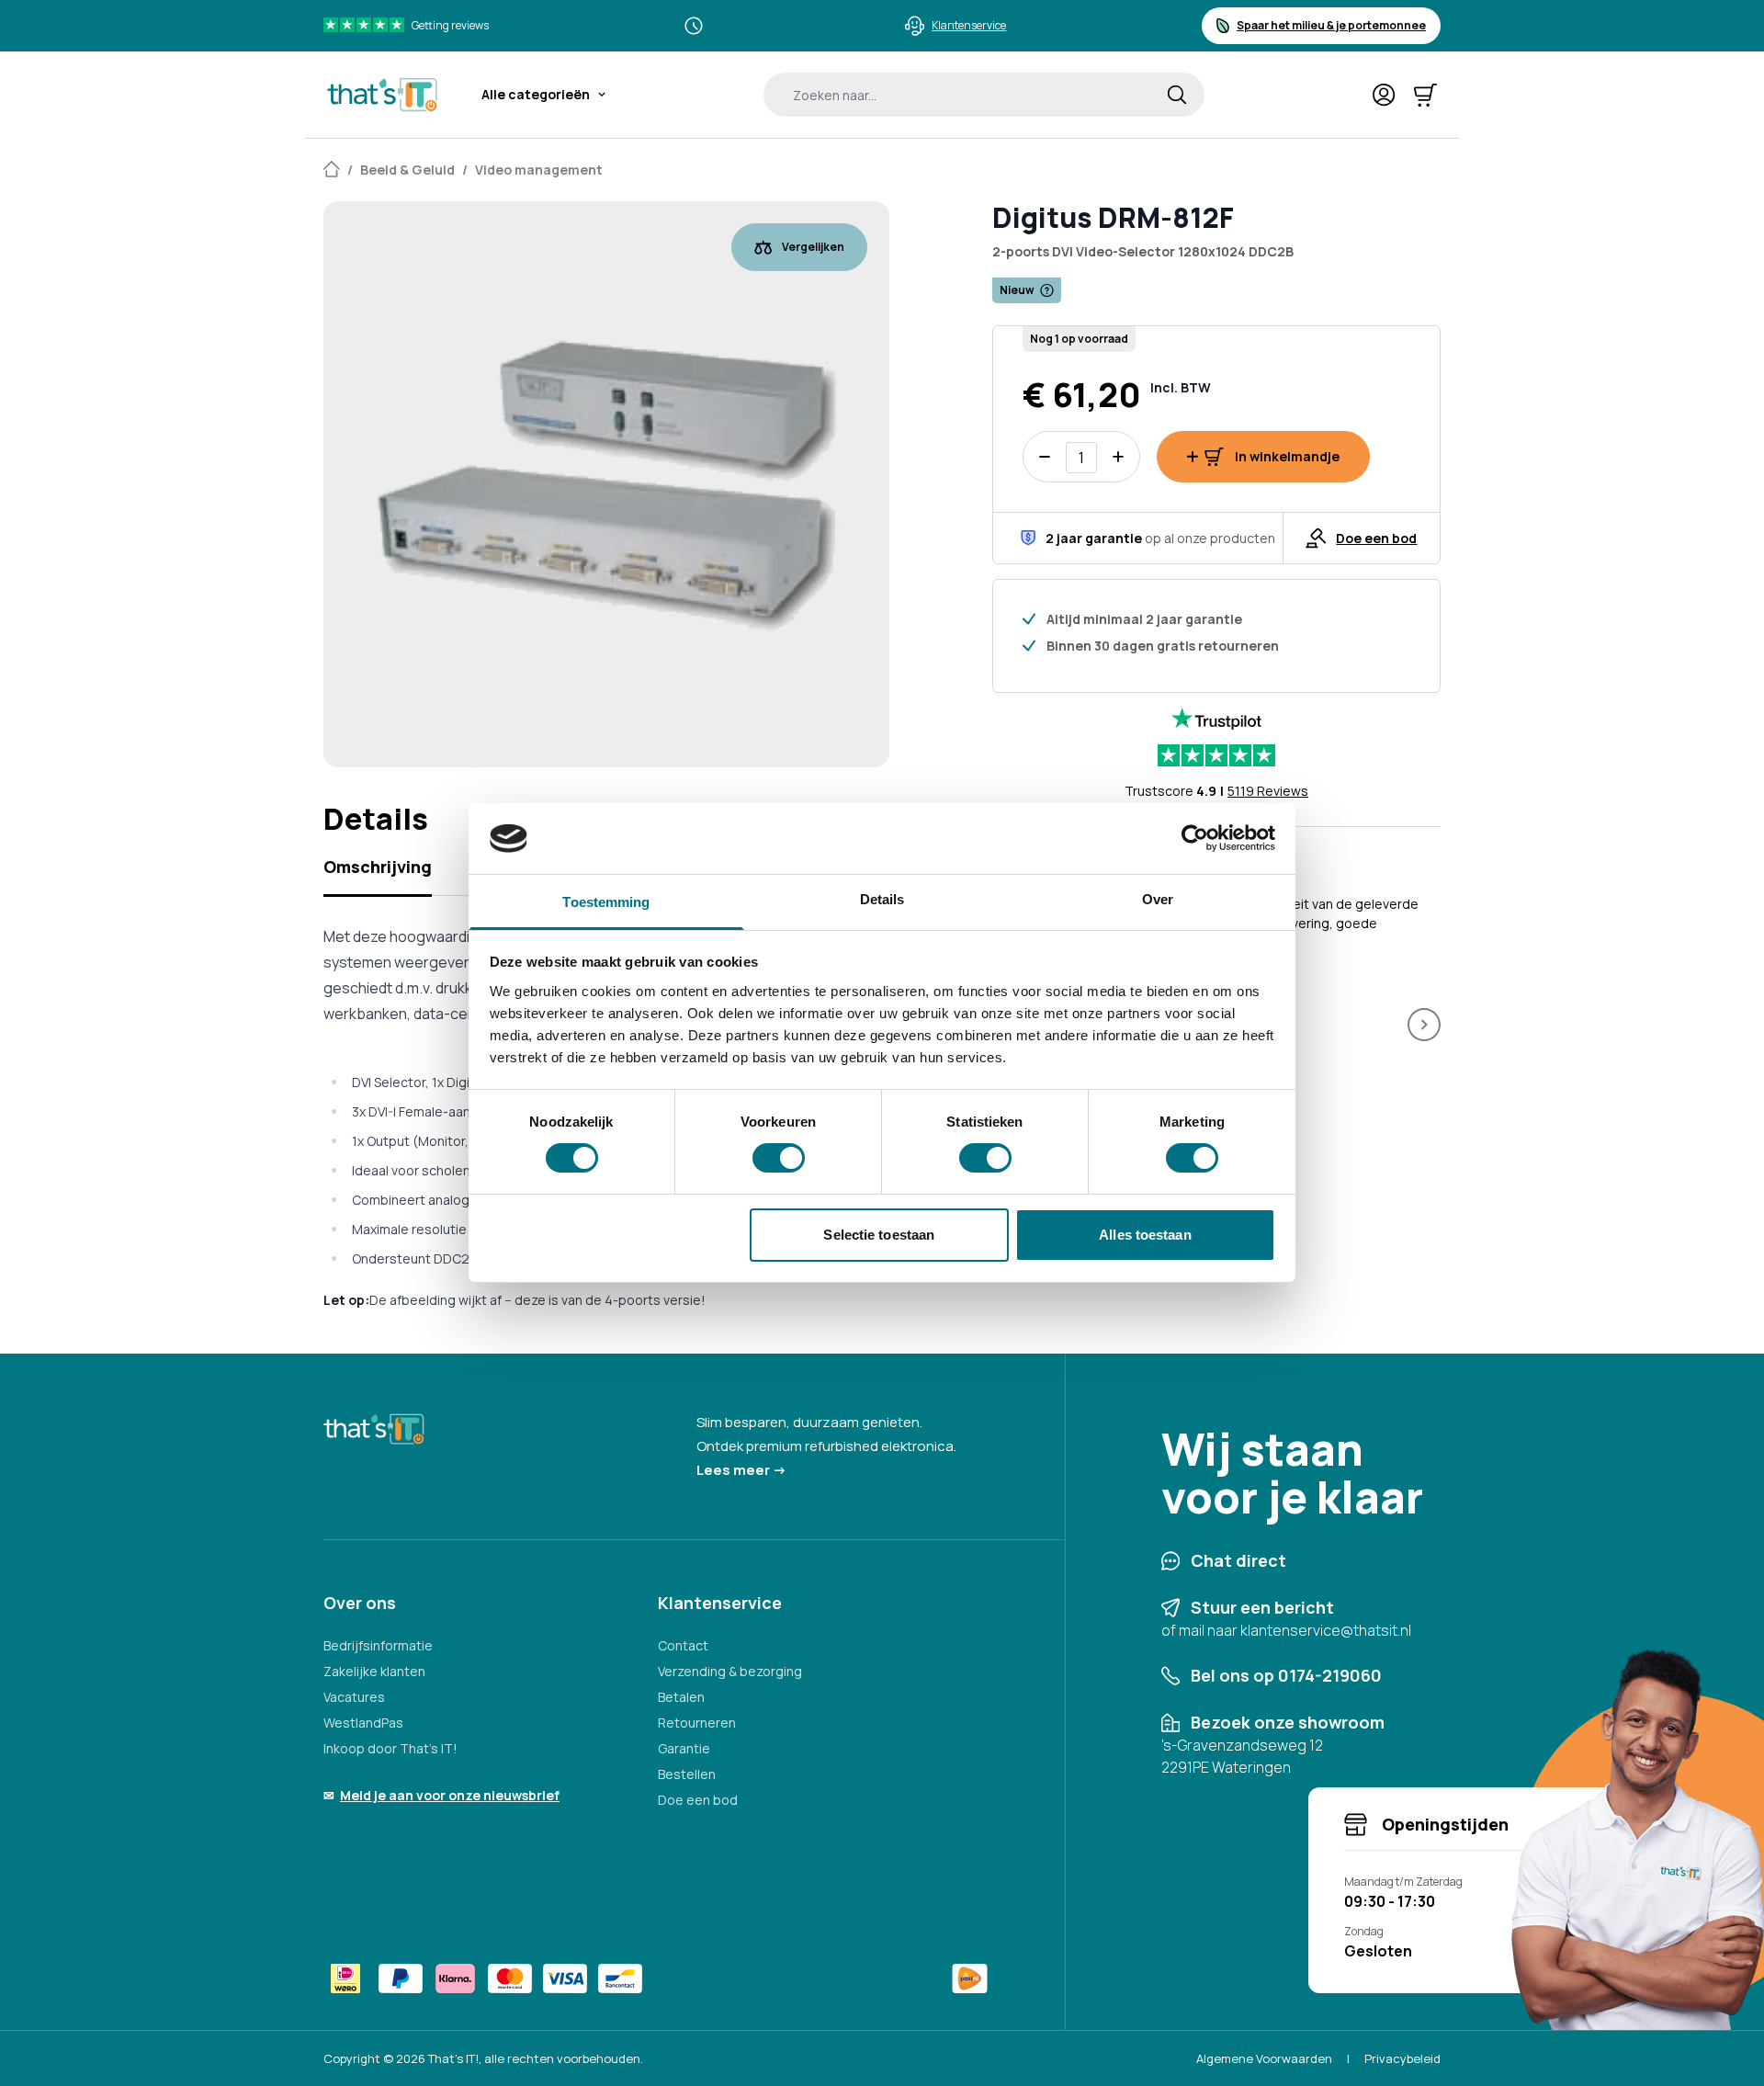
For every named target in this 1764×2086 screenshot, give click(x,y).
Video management (539, 170)
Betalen (681, 1697)
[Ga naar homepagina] (332, 170)
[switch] (779, 1158)
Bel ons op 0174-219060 (1286, 1675)
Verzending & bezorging (730, 1671)
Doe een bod (698, 1800)
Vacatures (354, 1697)
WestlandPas (363, 1723)
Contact (683, 1645)
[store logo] (382, 95)
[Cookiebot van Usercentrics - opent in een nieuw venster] (1195, 838)
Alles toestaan (1145, 1235)
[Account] (1384, 95)
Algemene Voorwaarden (1264, 2058)
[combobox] (984, 95)
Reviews (1268, 791)
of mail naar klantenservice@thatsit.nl (1286, 1630)
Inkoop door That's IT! (390, 1748)
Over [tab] (1158, 899)
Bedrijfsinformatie (378, 1645)
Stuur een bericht (1262, 1607)
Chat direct (1238, 1560)
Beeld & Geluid (407, 170)
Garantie (684, 1748)
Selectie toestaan (879, 1235)
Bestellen (687, 1774)
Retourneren (697, 1723)
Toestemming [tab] (606, 902)
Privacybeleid (1402, 2058)
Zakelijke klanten (374, 1671)
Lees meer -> (741, 1470)
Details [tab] (882, 899)
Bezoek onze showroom (1288, 1722)
